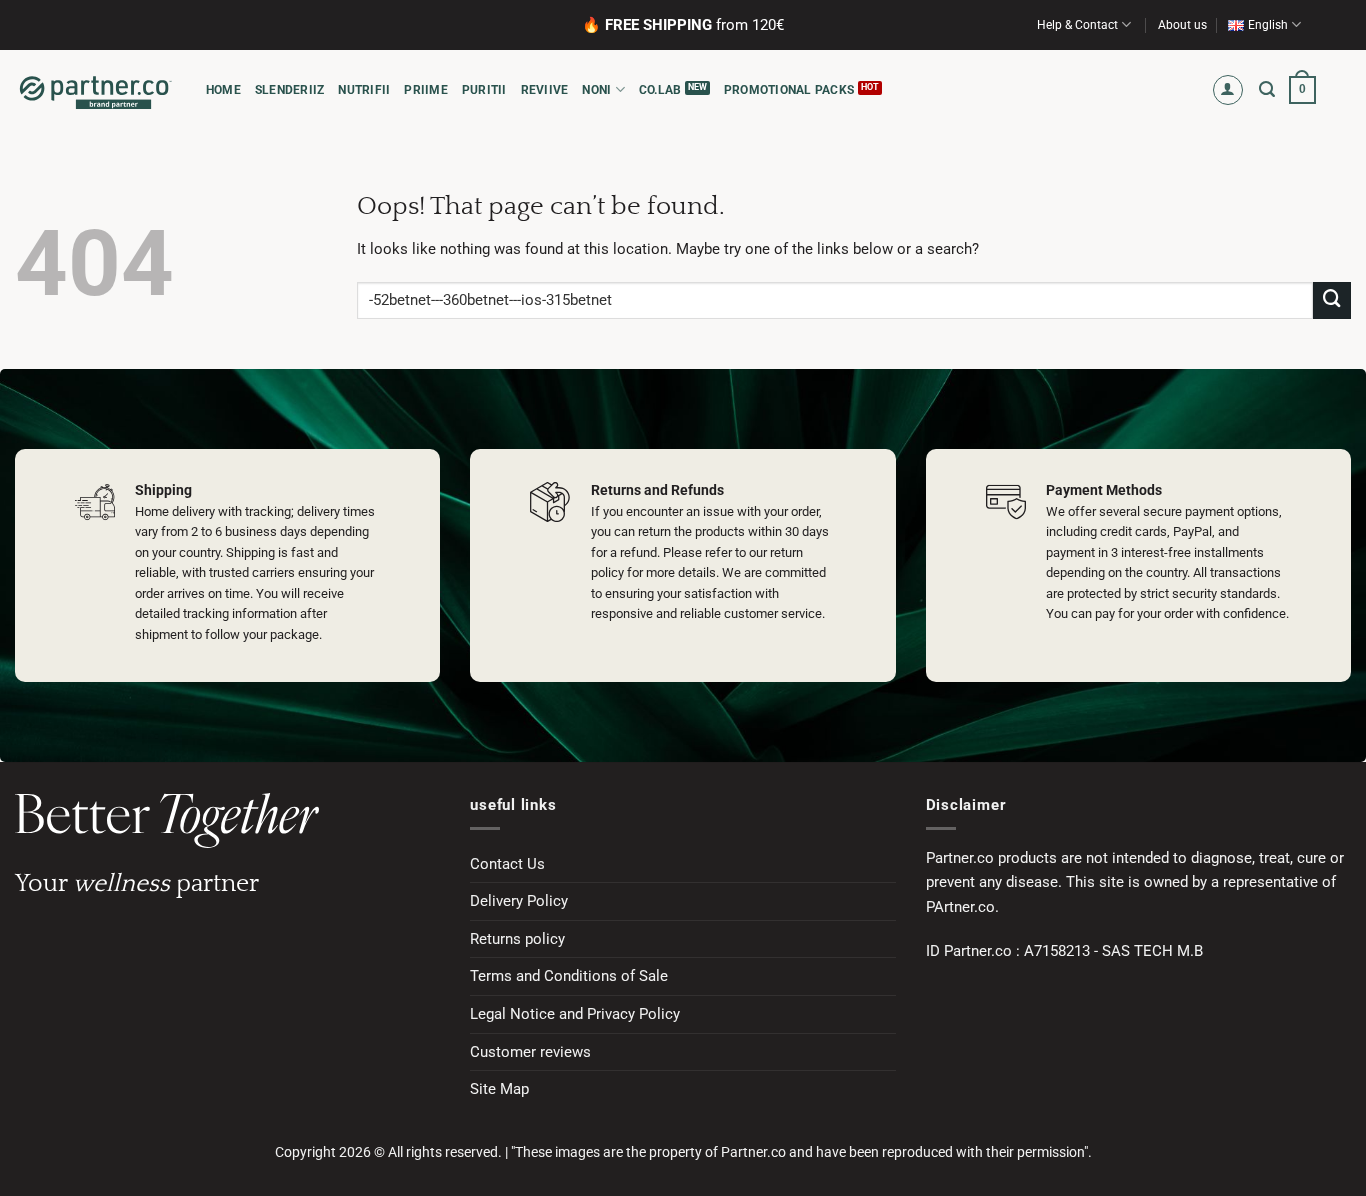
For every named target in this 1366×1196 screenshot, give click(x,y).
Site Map (499, 1089)
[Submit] (1332, 301)
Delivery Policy (519, 901)
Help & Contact (1077, 25)
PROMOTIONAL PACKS (789, 90)
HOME (223, 90)
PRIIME (425, 90)
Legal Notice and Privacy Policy (575, 1014)
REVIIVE (545, 90)
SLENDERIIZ (289, 90)
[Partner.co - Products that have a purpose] (95, 90)
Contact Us (507, 864)
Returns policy (517, 939)
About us (1182, 25)
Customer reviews (530, 1052)
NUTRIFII (364, 90)
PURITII (484, 90)
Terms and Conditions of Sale (569, 976)
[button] (1228, 90)
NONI (596, 90)
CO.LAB (660, 90)
